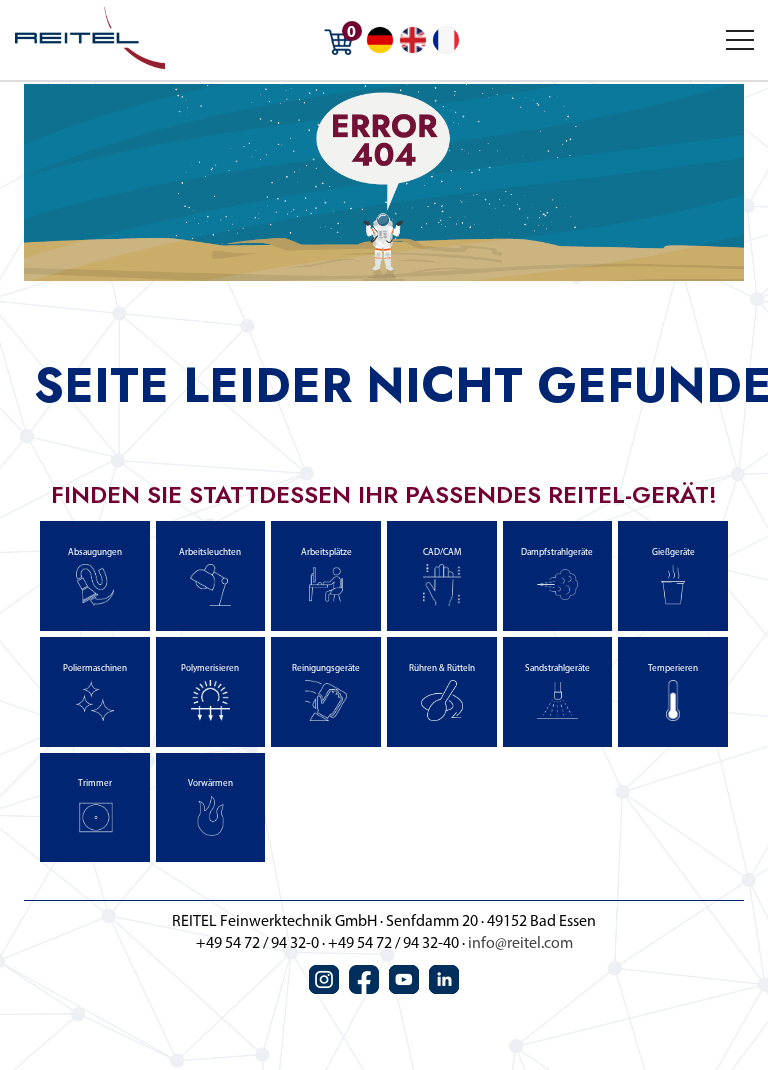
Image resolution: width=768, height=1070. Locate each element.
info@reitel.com (520, 944)
